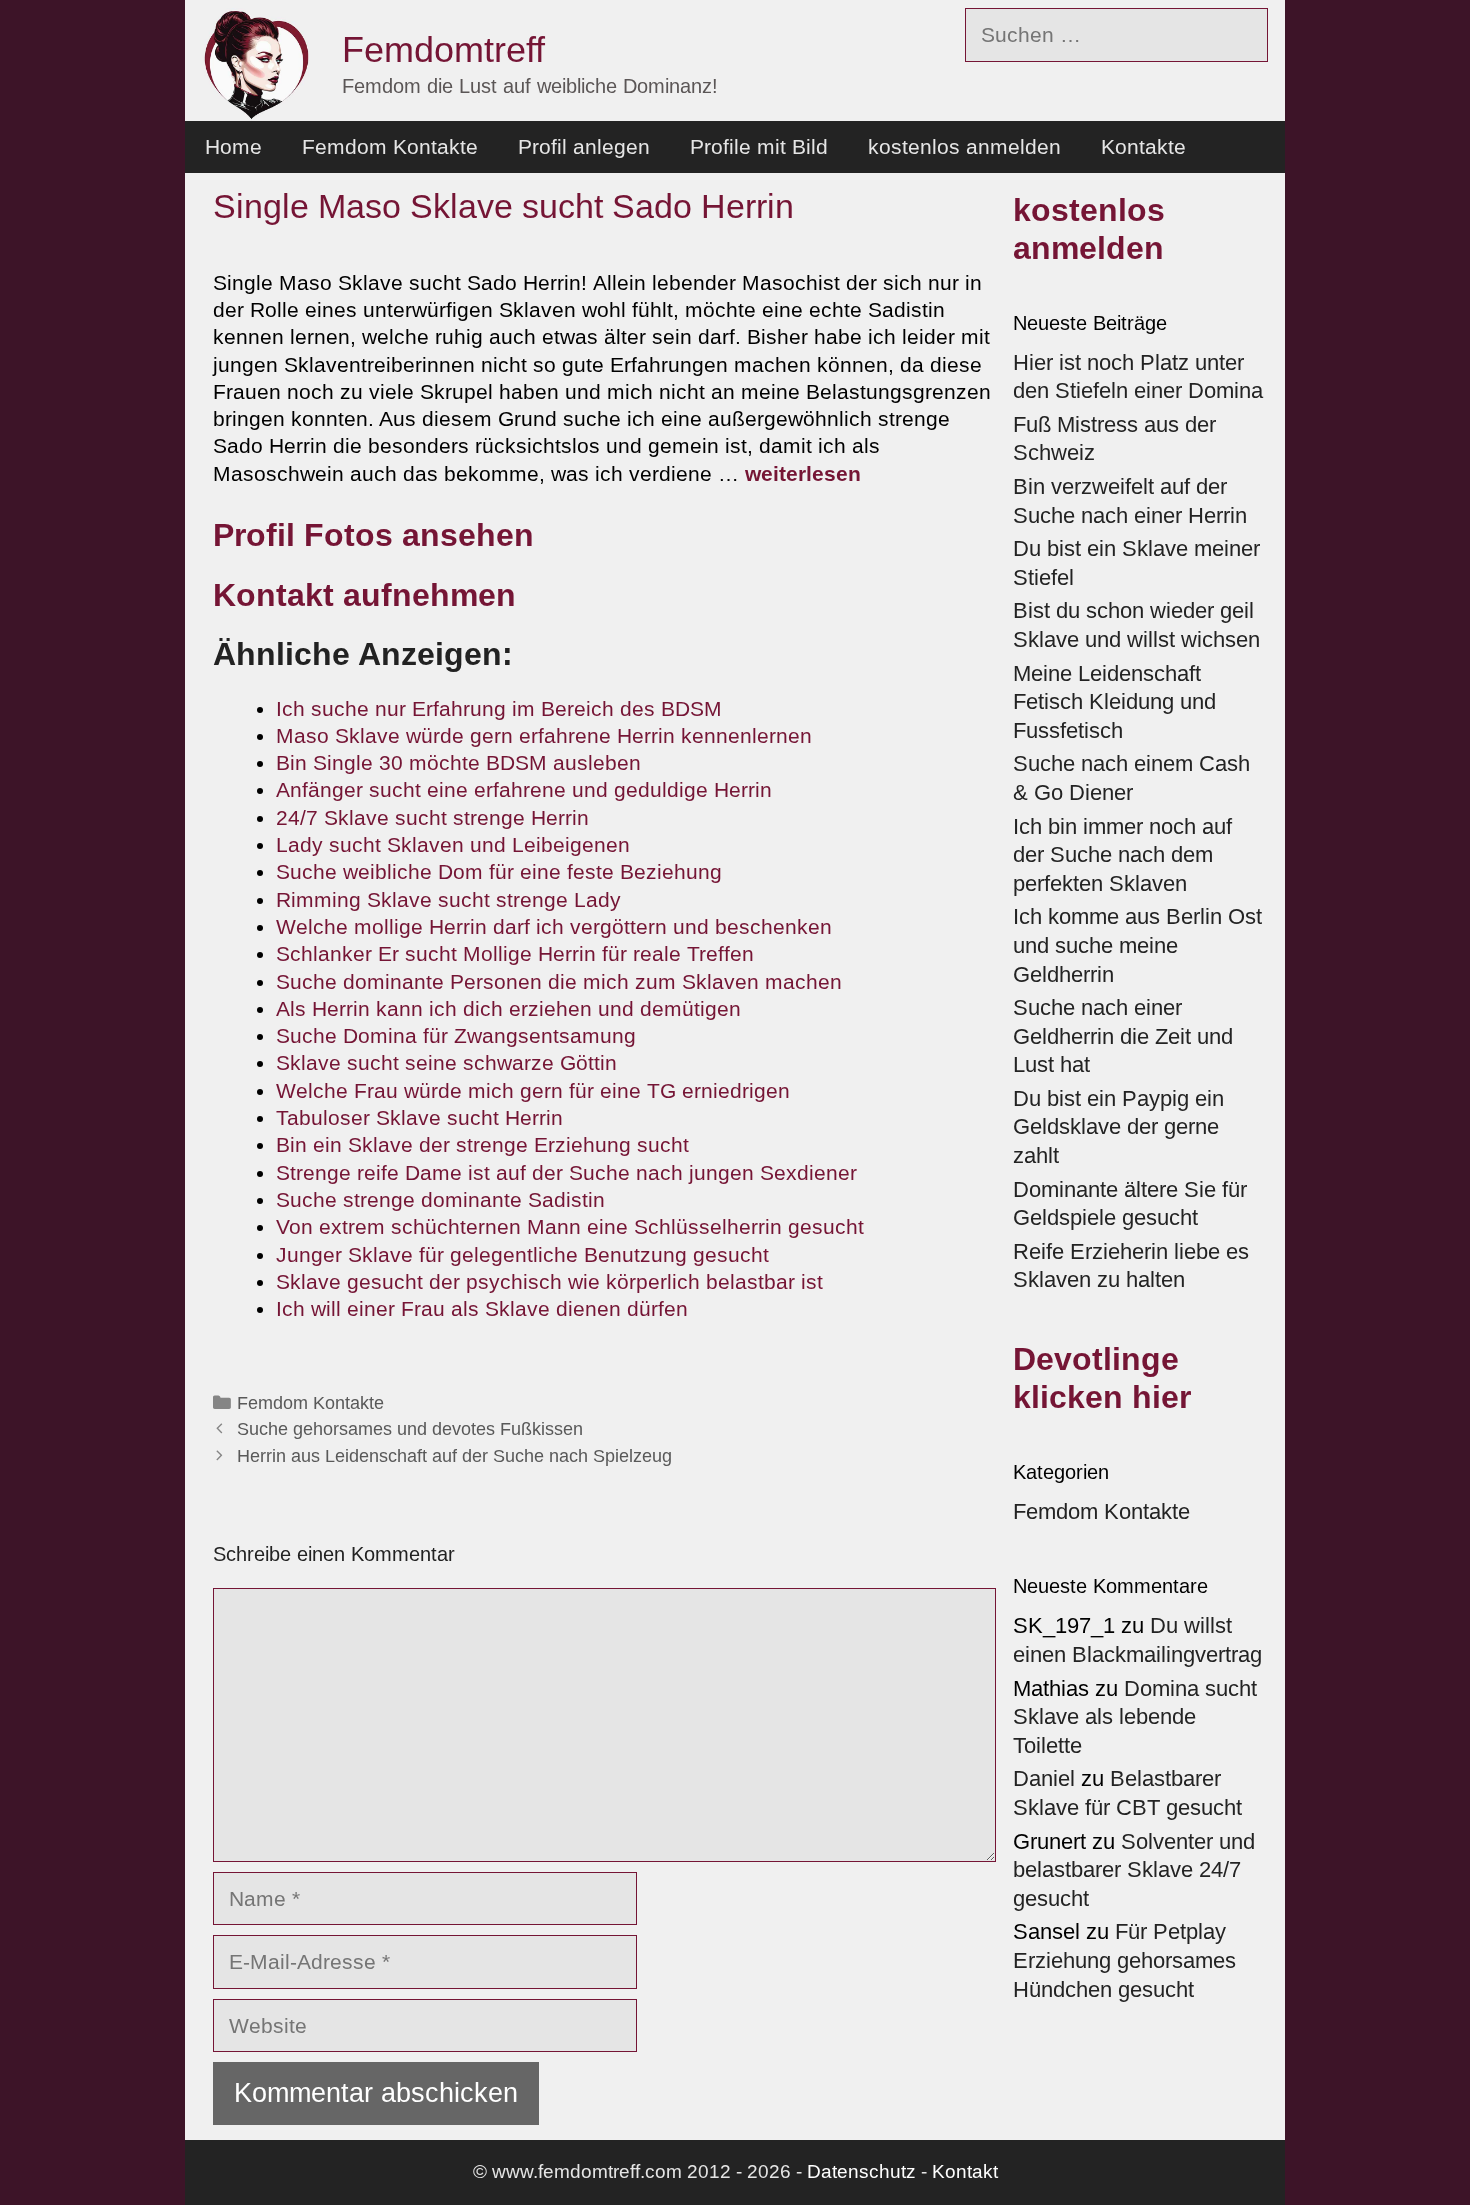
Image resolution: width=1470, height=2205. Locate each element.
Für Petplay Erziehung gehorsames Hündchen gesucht (1124, 1960)
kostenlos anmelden (964, 146)
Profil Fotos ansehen (373, 535)
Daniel (1044, 1778)
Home (233, 146)
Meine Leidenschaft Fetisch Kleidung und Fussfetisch (1114, 702)
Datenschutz (861, 2171)
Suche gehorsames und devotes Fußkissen (410, 1429)
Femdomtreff (443, 49)
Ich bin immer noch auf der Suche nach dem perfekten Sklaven (1122, 855)
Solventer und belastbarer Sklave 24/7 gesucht (1134, 1870)
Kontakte (1143, 146)
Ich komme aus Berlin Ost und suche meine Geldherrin (1137, 945)
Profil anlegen (584, 146)
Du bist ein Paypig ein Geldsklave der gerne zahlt (1118, 1127)
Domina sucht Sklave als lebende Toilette (1135, 1717)
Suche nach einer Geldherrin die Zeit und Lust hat (1123, 1036)
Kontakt (965, 2171)
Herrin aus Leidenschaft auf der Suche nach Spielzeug (454, 1456)
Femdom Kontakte (390, 146)
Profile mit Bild (759, 146)
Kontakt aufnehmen (364, 595)
